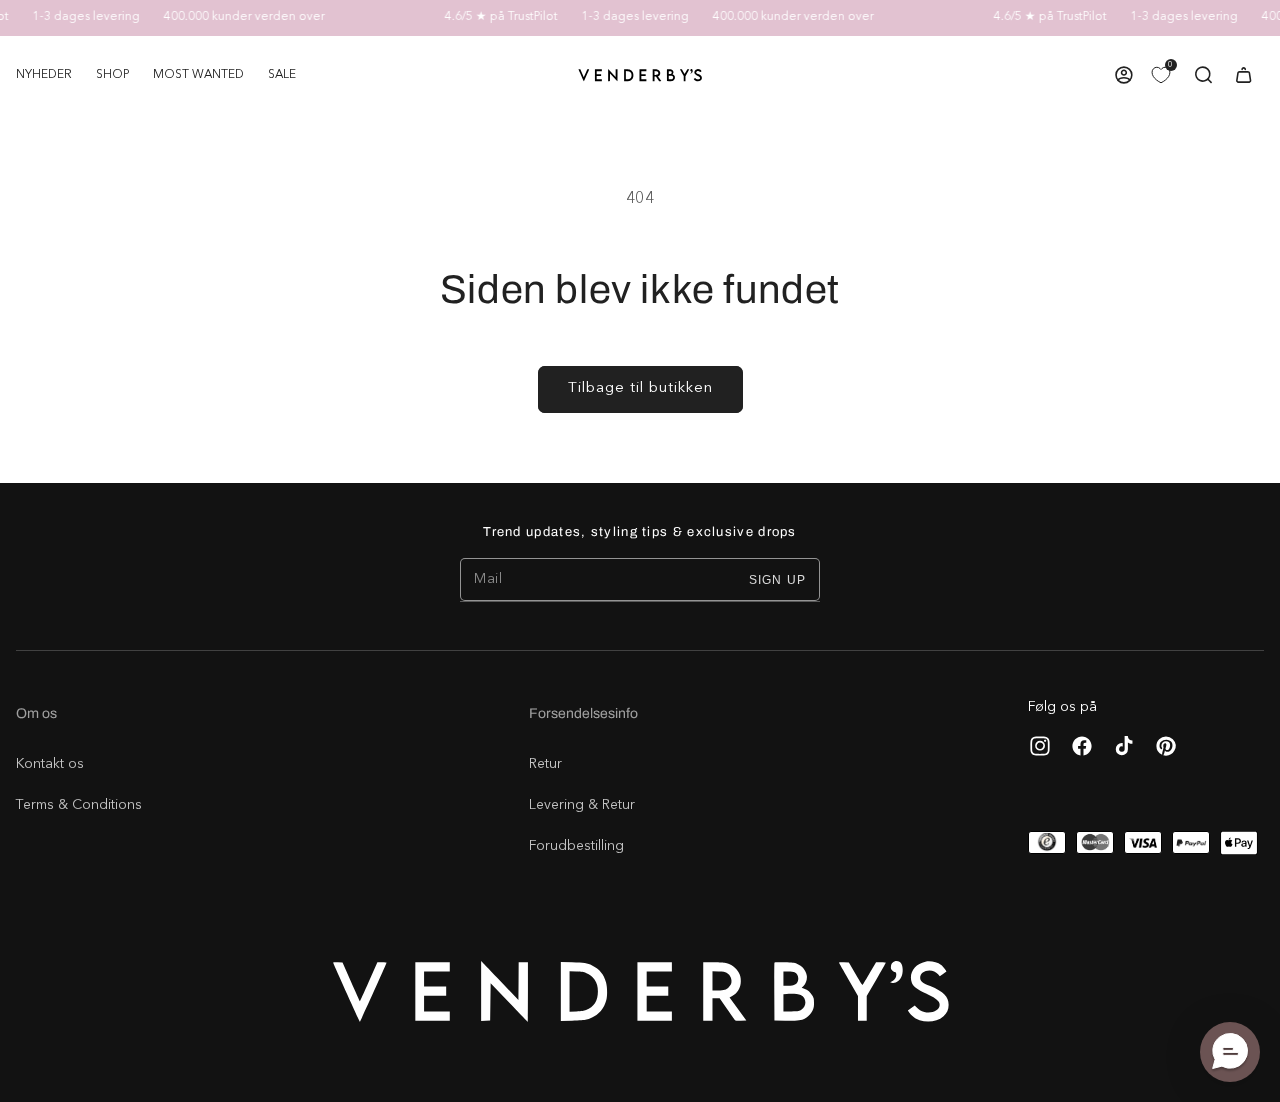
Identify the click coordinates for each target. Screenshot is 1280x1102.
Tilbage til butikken (640, 388)
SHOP (112, 75)
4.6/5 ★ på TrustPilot (492, 17)
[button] (112, 75)
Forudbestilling (576, 846)
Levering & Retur (582, 805)
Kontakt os (50, 764)
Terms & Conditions (79, 805)
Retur (545, 764)
